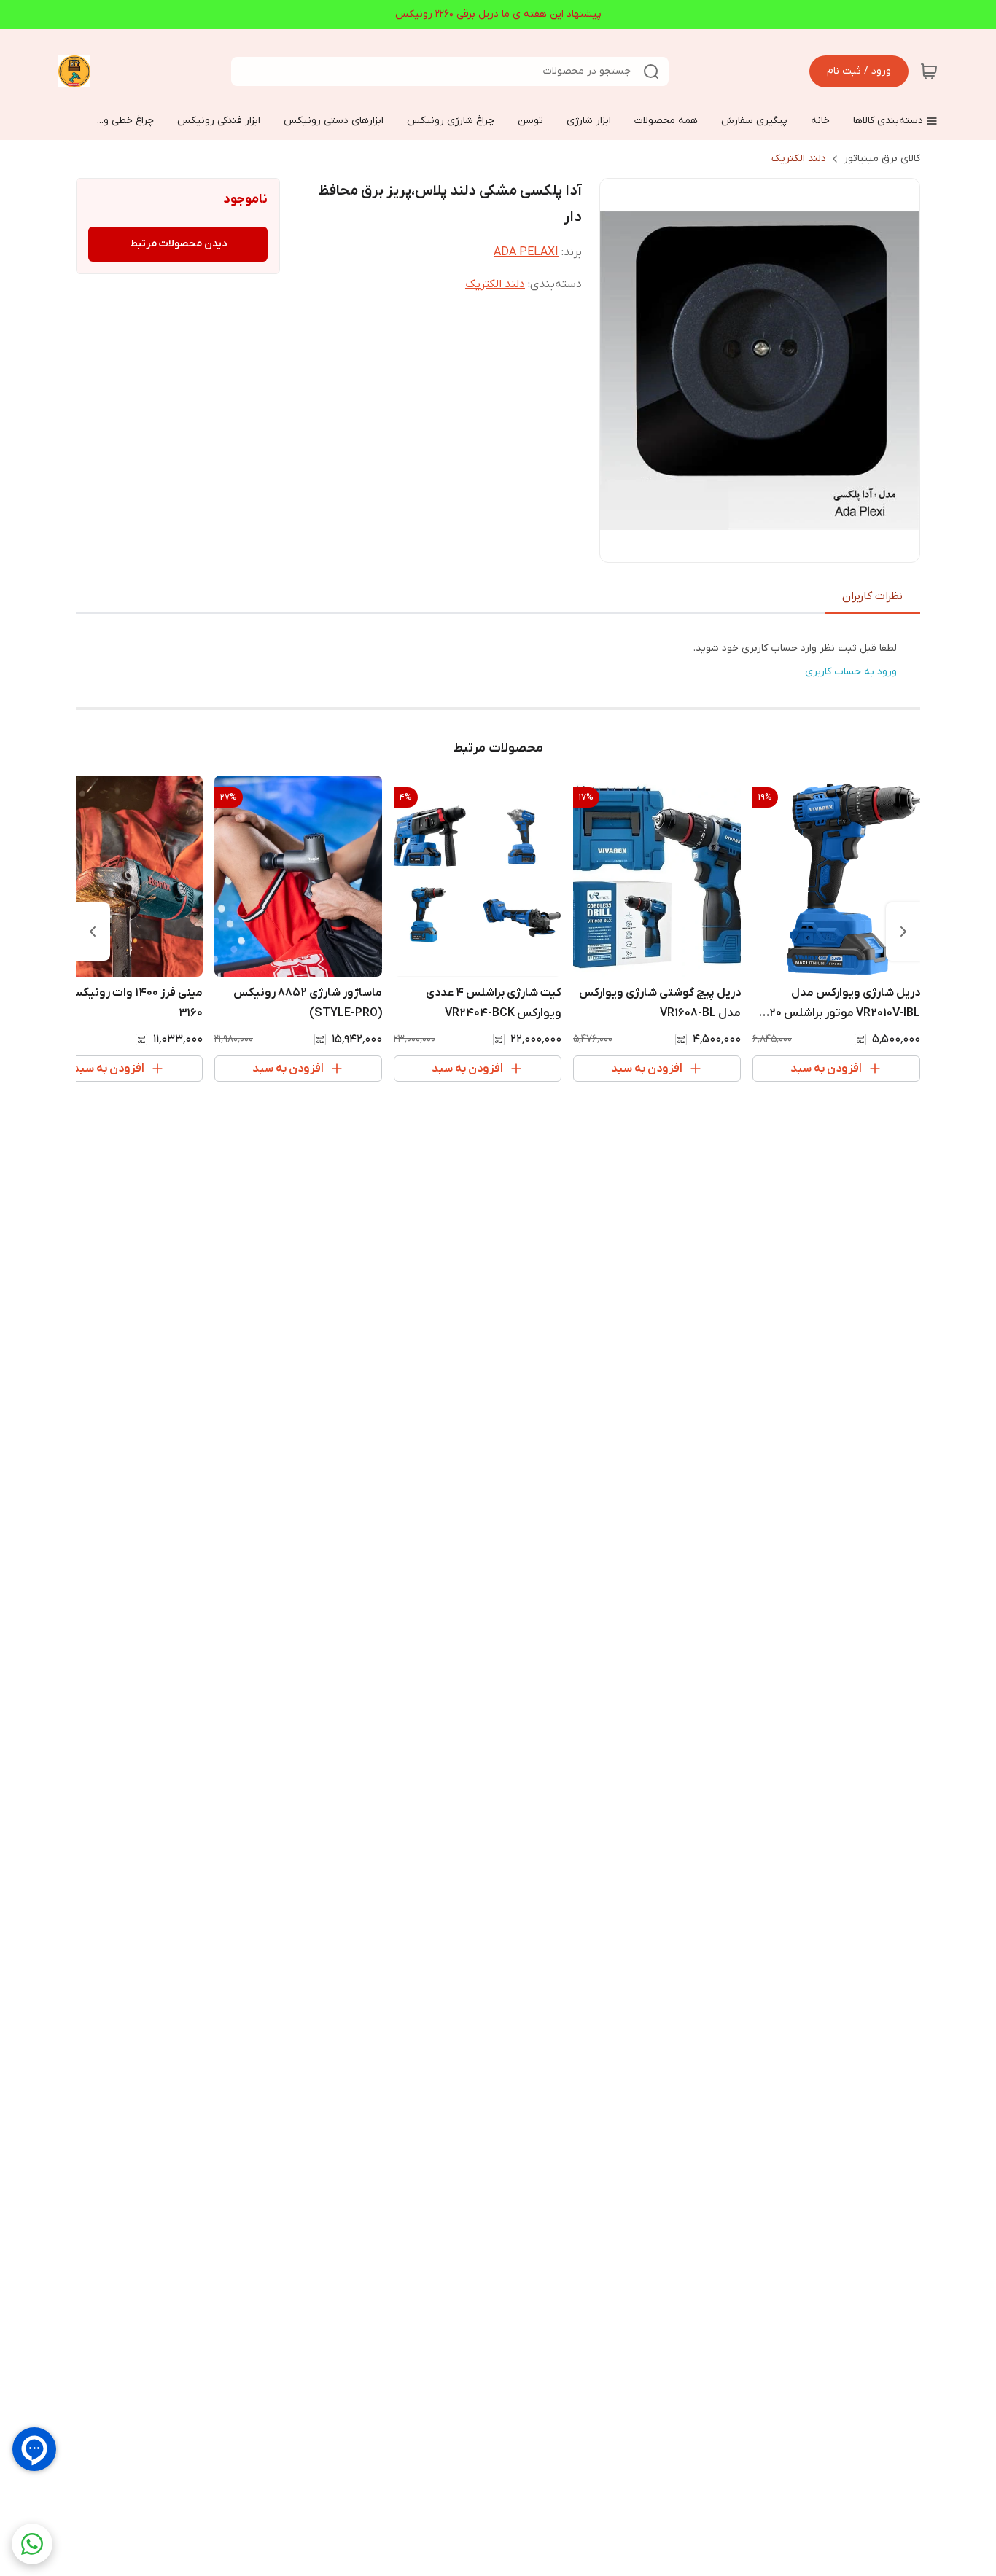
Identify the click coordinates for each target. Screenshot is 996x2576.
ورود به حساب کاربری (851, 672)
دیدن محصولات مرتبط (178, 244)
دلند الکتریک (799, 159)
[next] (93, 932)
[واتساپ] (32, 2544)
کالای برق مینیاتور (882, 159)
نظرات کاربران (872, 596)
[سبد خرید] (929, 71)
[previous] (903, 932)
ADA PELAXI (526, 252)
